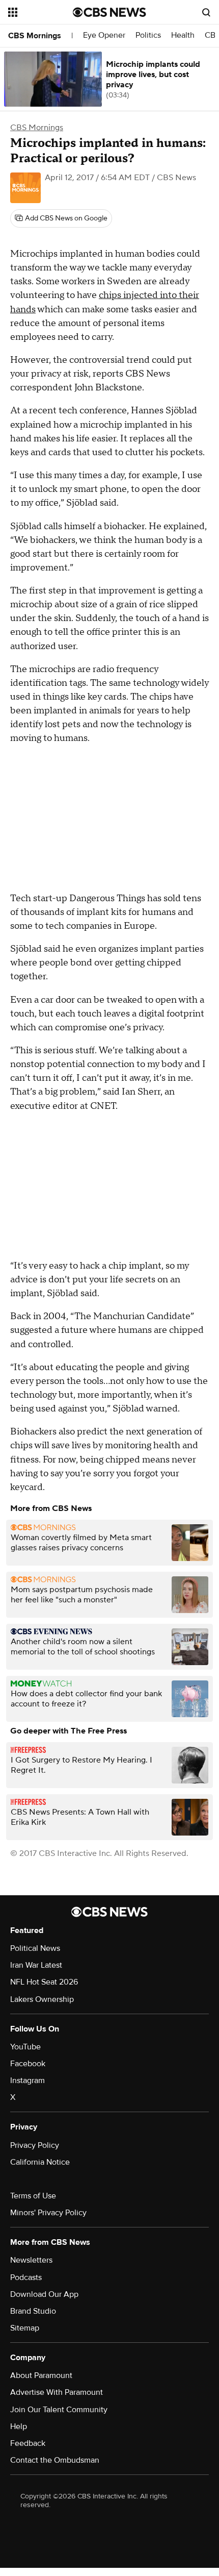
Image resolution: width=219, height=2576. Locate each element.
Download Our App (44, 2294)
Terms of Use (33, 2196)
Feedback (28, 2443)
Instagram (28, 2080)
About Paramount (41, 2375)
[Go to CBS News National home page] (109, 12)
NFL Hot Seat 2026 (44, 1982)
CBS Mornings (35, 36)
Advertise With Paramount (57, 2392)
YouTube (25, 2047)
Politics (148, 35)
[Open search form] (206, 12)
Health (183, 35)
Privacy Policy (35, 2145)
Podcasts (26, 2277)
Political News (35, 1948)
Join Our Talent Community (59, 2410)
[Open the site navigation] (40, 12)
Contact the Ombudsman (55, 2460)
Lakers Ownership (42, 1999)
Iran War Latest (36, 1965)
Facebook (28, 2064)
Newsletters (31, 2260)
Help (19, 2426)
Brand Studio (33, 2311)
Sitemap (25, 2328)
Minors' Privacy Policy (48, 2213)
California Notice (40, 2162)
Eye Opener (104, 35)
